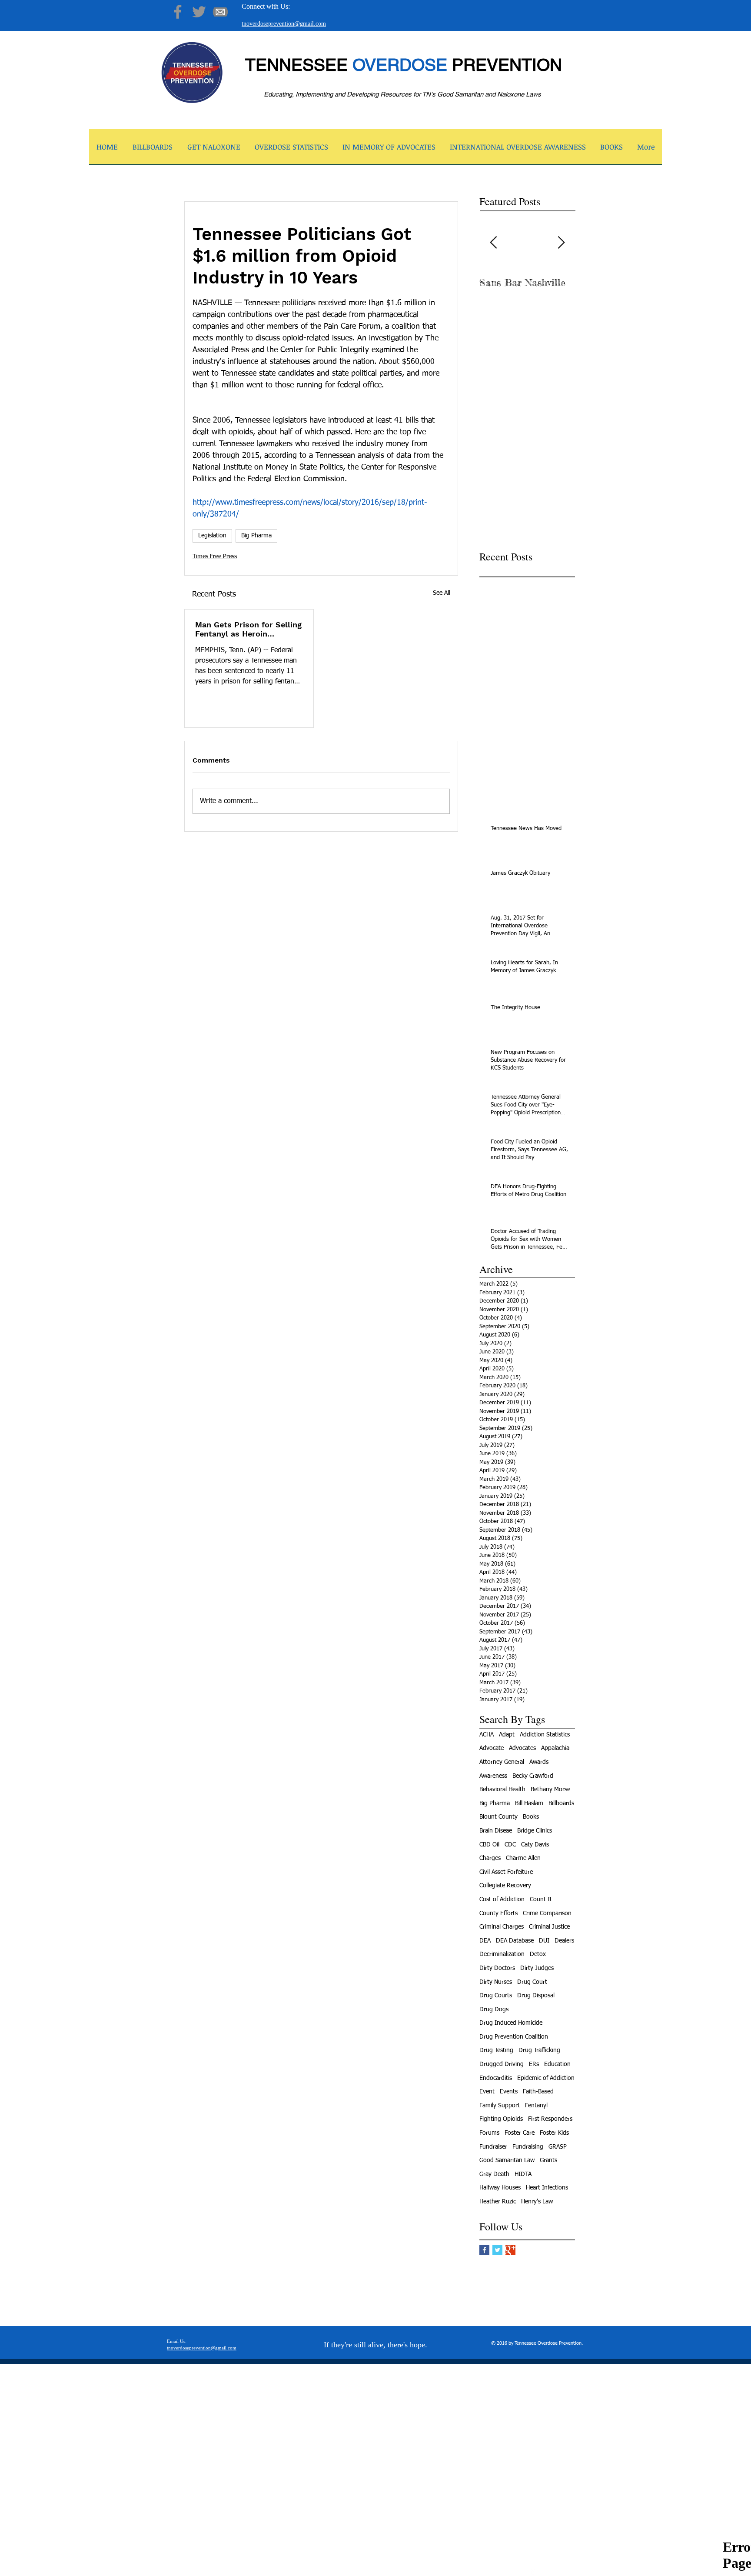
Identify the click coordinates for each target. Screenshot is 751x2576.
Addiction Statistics (545, 1735)
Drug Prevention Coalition (514, 2037)
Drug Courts (496, 1996)
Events (509, 2092)
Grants (548, 2160)
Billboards (561, 1803)
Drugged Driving (502, 2064)
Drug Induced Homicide (511, 2023)
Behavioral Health (502, 1790)
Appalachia (555, 1748)
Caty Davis (535, 1845)
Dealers (564, 1941)
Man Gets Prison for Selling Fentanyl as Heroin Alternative (248, 629)
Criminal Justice (549, 1927)
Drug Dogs (494, 2009)
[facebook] (533, 2570)
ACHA (487, 1735)
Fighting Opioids (501, 2119)
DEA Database (515, 1941)
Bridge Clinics (535, 1831)
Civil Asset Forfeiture (506, 1872)
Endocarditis (496, 2078)
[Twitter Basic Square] (497, 2250)
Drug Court (532, 1982)
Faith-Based (538, 2092)
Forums (489, 2133)
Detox (538, 1954)
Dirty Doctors (497, 1968)
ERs (534, 2064)
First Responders (550, 2119)
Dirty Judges (537, 1968)
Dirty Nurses (496, 1982)
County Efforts (498, 1913)
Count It (541, 1900)
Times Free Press (215, 557)
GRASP (558, 2147)
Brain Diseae (496, 1831)
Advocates (522, 1748)
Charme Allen (523, 1858)
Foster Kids (554, 2133)
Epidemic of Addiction (546, 2078)
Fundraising (528, 2147)
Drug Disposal (536, 1996)
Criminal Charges (502, 1927)
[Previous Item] (493, 243)
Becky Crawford (533, 1776)
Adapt (507, 1735)
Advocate (492, 1748)
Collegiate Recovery (505, 1886)
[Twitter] (199, 12)
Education (557, 2064)
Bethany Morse (550, 1790)
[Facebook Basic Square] (484, 2250)
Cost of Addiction (502, 1900)
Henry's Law (537, 2202)
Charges (490, 1858)
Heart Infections (547, 2188)
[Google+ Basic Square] (510, 2250)
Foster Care (520, 2133)
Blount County (498, 1817)
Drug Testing (496, 2050)
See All (442, 593)
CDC (510, 1845)
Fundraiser (493, 2147)
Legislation (212, 536)
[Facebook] (178, 12)
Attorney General (502, 1762)
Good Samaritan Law (507, 2160)
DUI (544, 1941)
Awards (539, 1762)
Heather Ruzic (498, 2202)
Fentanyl (536, 2106)
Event (487, 2092)
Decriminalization (502, 1954)
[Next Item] (561, 243)
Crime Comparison (547, 1913)
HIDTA (523, 2174)
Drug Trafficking (539, 2050)
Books (531, 1817)
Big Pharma (256, 536)
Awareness (493, 1776)
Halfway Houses (500, 2188)
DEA (485, 1941)
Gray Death (494, 2174)
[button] (214, 150)
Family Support (500, 2106)
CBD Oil (489, 1845)
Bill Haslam (529, 1803)
